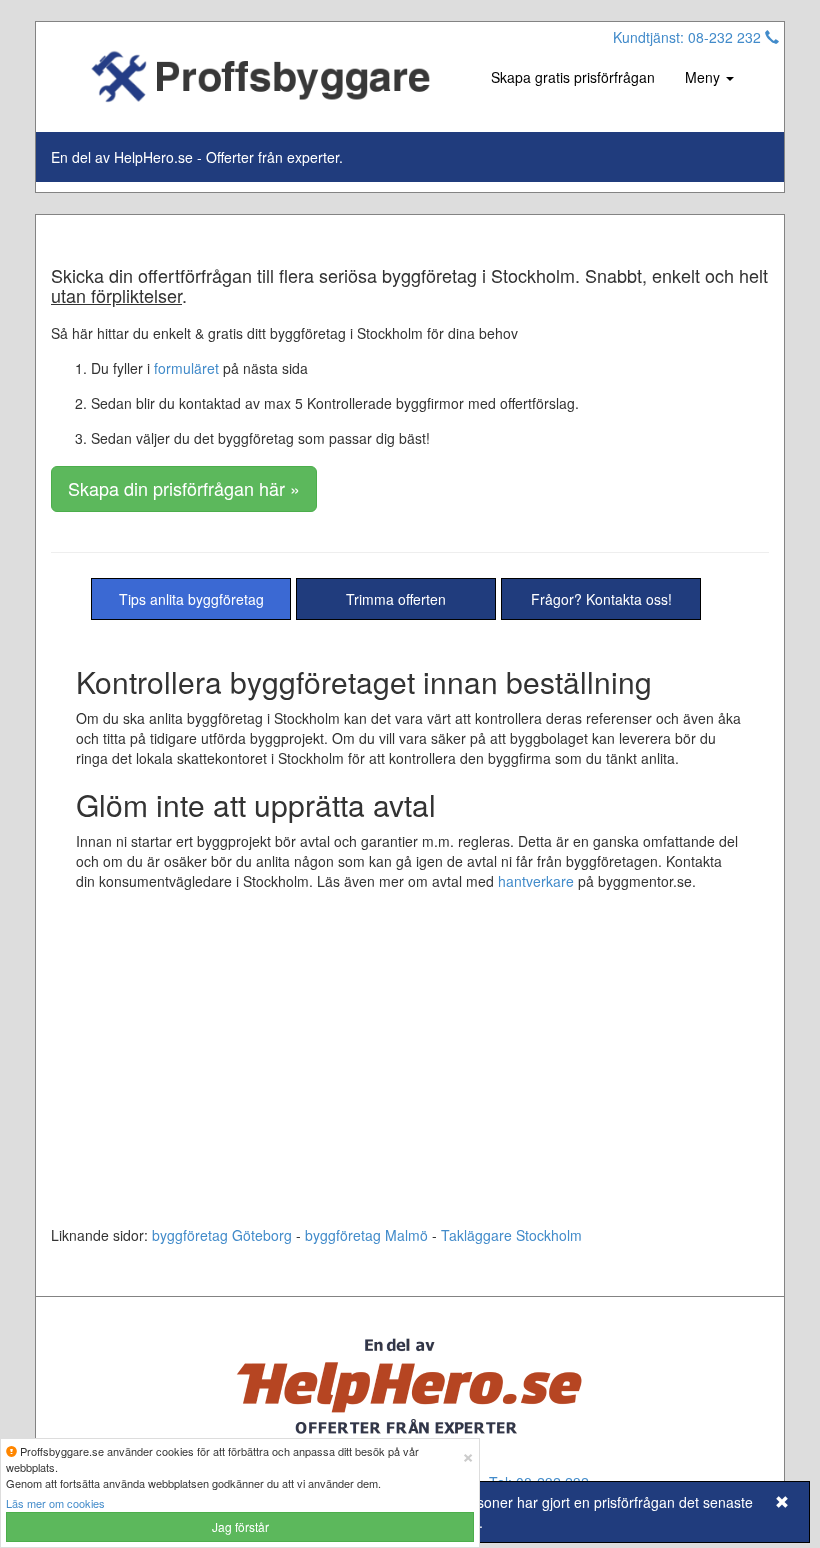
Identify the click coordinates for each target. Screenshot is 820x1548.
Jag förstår (240, 1526)
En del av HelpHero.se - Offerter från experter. (197, 157)
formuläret (186, 368)
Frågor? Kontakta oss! (601, 599)
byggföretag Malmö (366, 1235)
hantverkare (536, 881)
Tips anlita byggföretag (191, 599)
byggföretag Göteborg (222, 1235)
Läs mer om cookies (55, 1503)
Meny (704, 77)
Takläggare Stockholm (511, 1235)
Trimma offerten (396, 599)
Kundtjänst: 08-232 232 (689, 37)
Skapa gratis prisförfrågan (573, 77)
